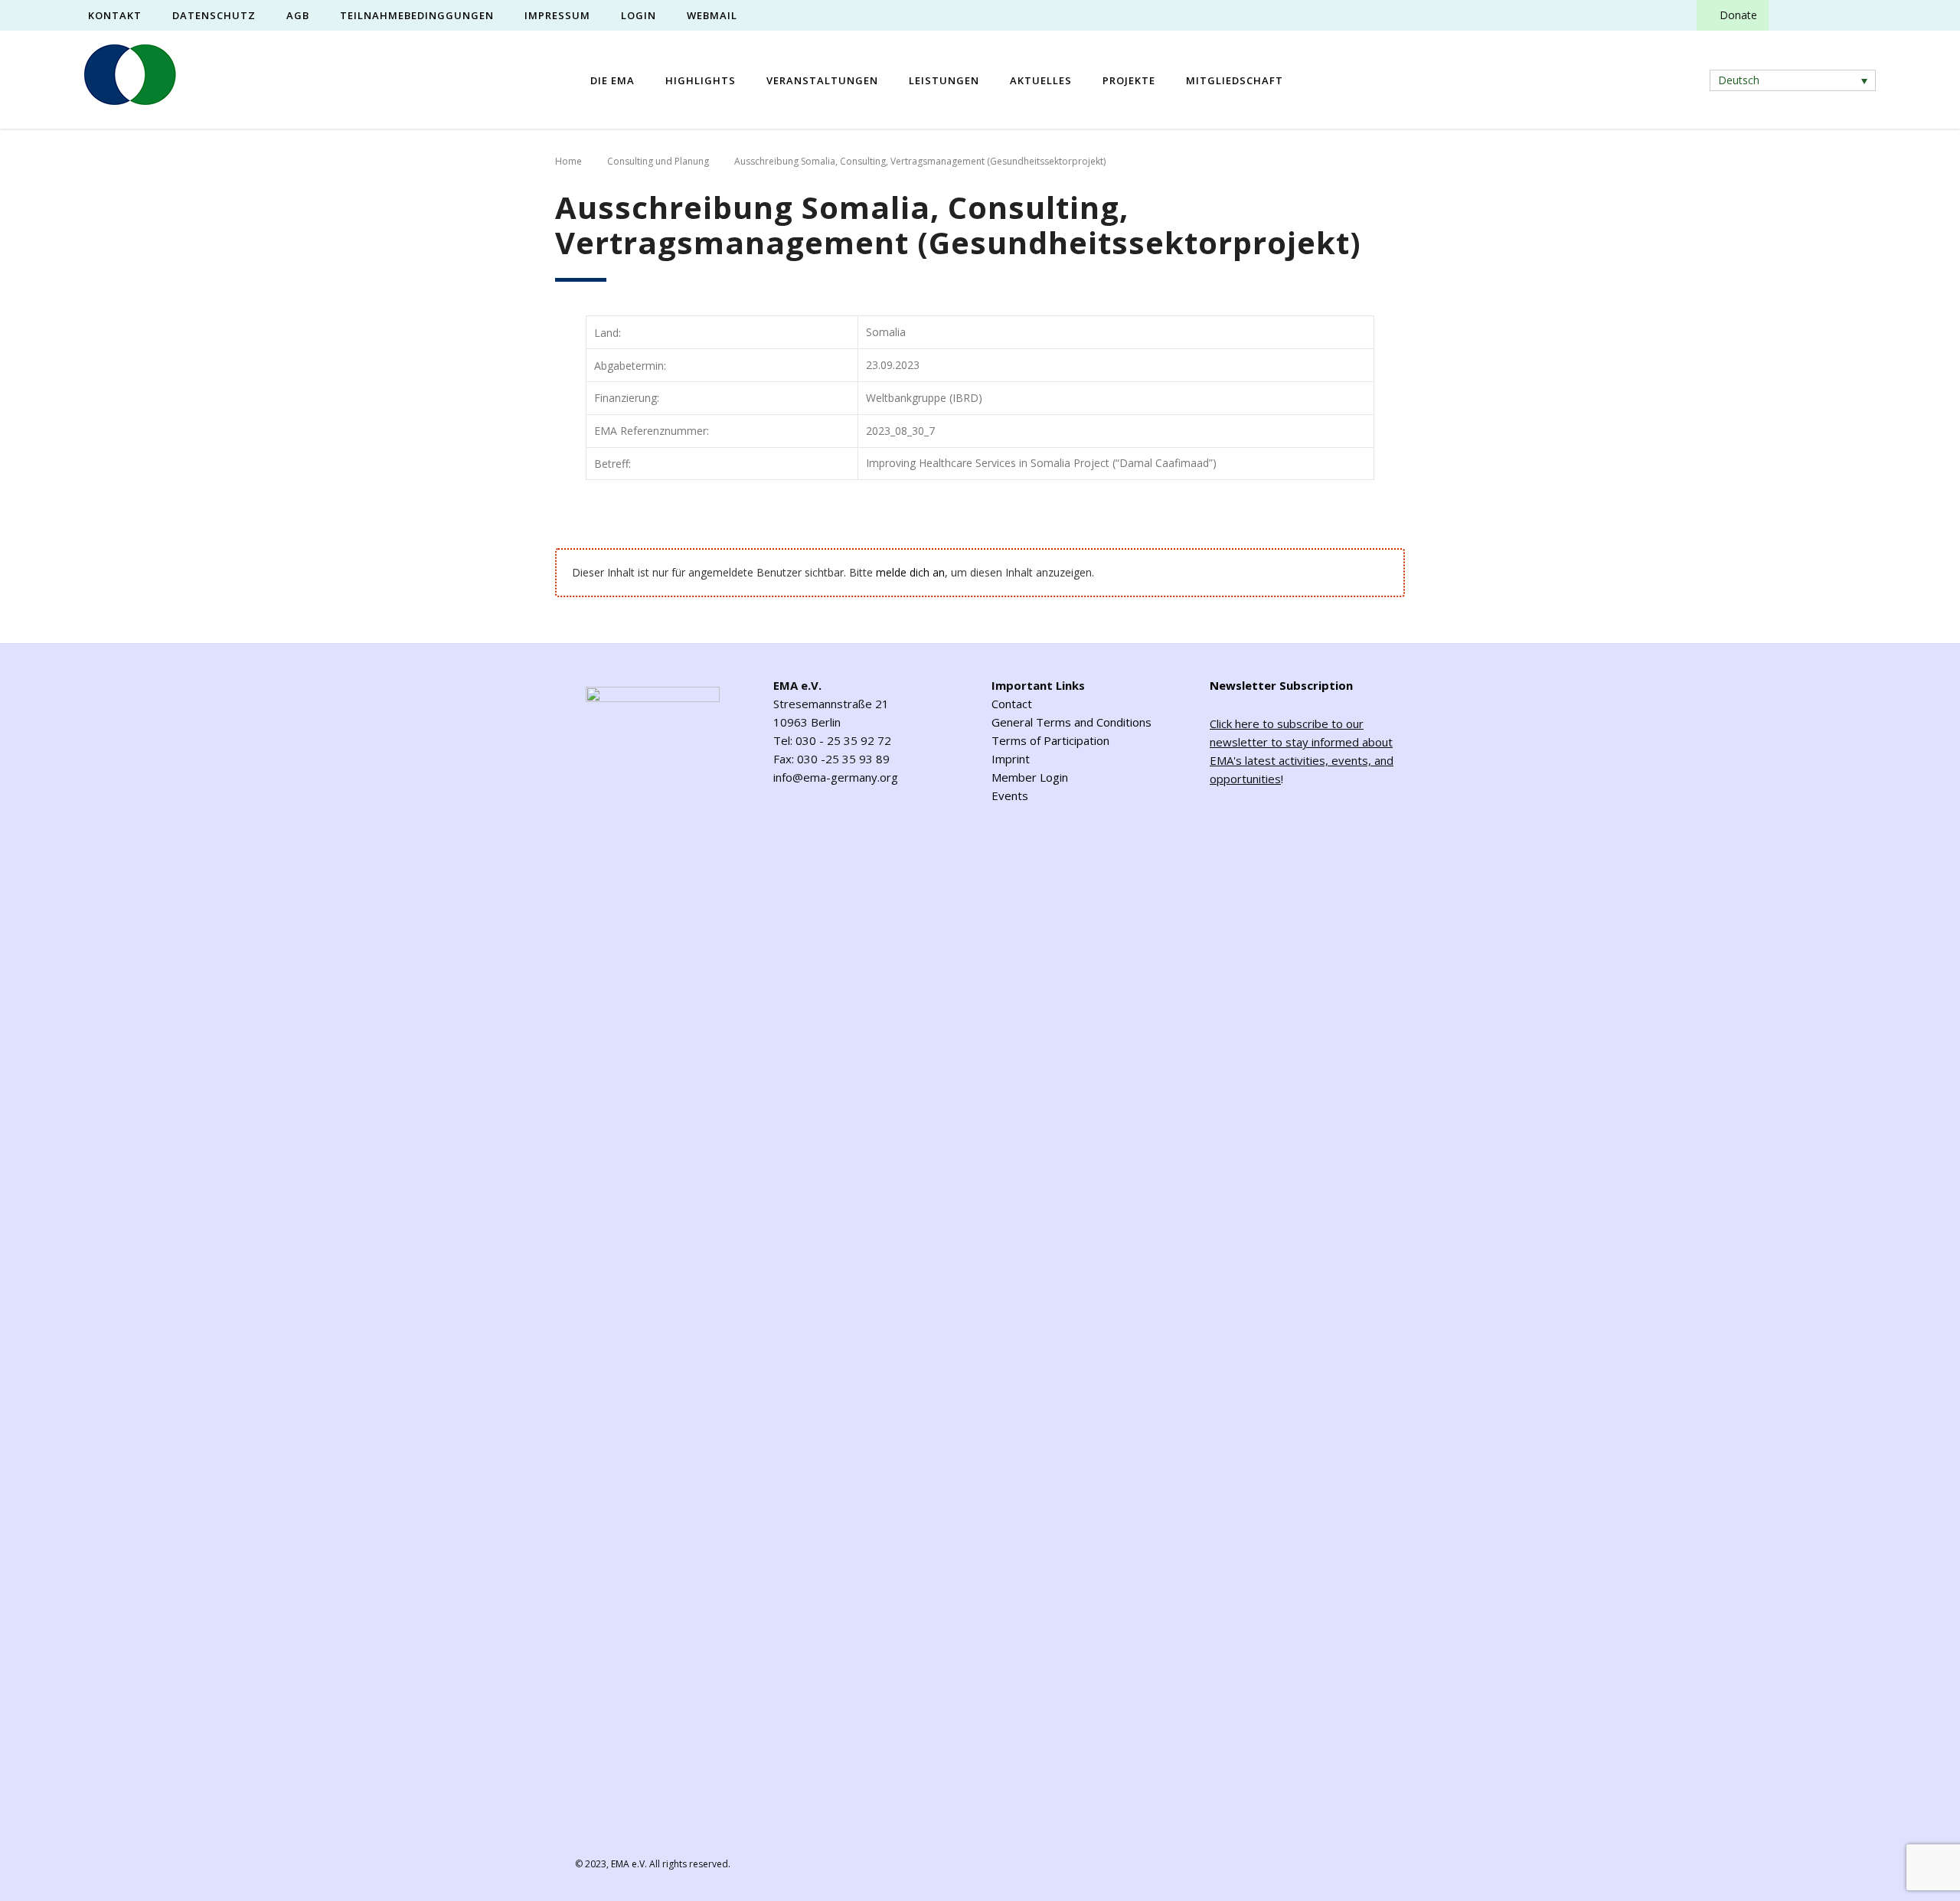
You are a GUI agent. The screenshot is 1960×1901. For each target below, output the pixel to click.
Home (568, 161)
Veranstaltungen (822, 80)
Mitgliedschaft (1235, 80)
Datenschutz (214, 15)
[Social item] (1794, 15)
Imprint (1011, 759)
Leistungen (944, 80)
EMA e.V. (629, 1864)
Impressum (557, 15)
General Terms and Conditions (1071, 722)
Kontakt (115, 15)
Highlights (701, 80)
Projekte (1129, 80)
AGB (298, 15)
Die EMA (612, 80)
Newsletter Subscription (1281, 685)
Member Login (1030, 777)
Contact (1012, 704)
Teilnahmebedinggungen (417, 15)
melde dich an (910, 572)
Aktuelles (1041, 80)
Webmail (712, 15)
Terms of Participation (1050, 740)
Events (1010, 795)
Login (639, 15)
